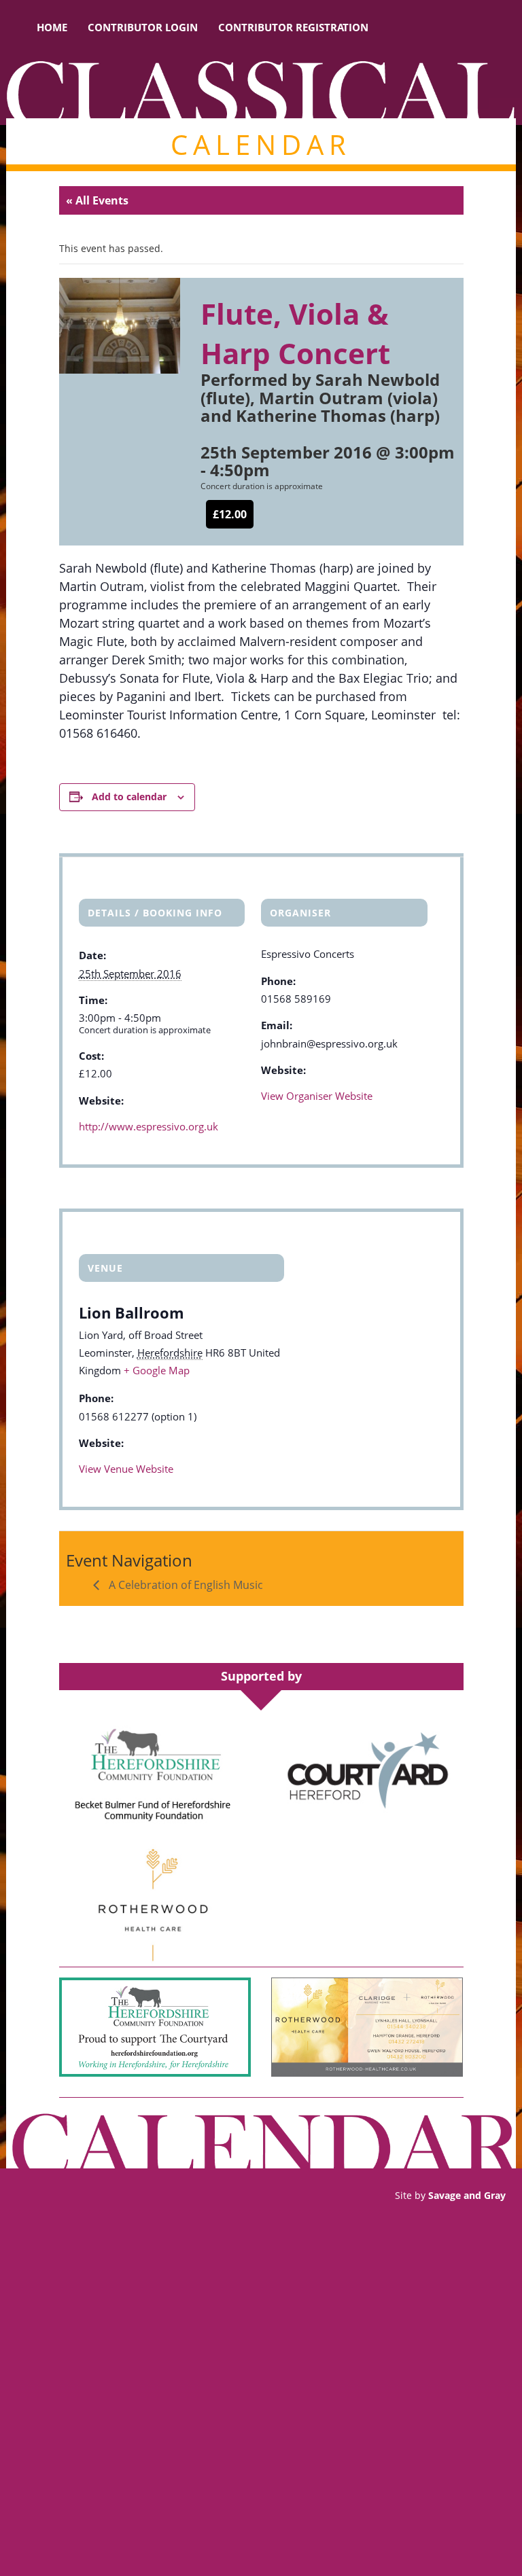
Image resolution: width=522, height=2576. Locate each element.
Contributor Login (143, 27)
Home (52, 27)
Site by (450, 2195)
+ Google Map (157, 1370)
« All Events (97, 200)
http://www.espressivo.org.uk (149, 1126)
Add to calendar (129, 797)
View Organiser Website (317, 1096)
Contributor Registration (293, 27)
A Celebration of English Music (185, 1585)
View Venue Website (126, 1469)
